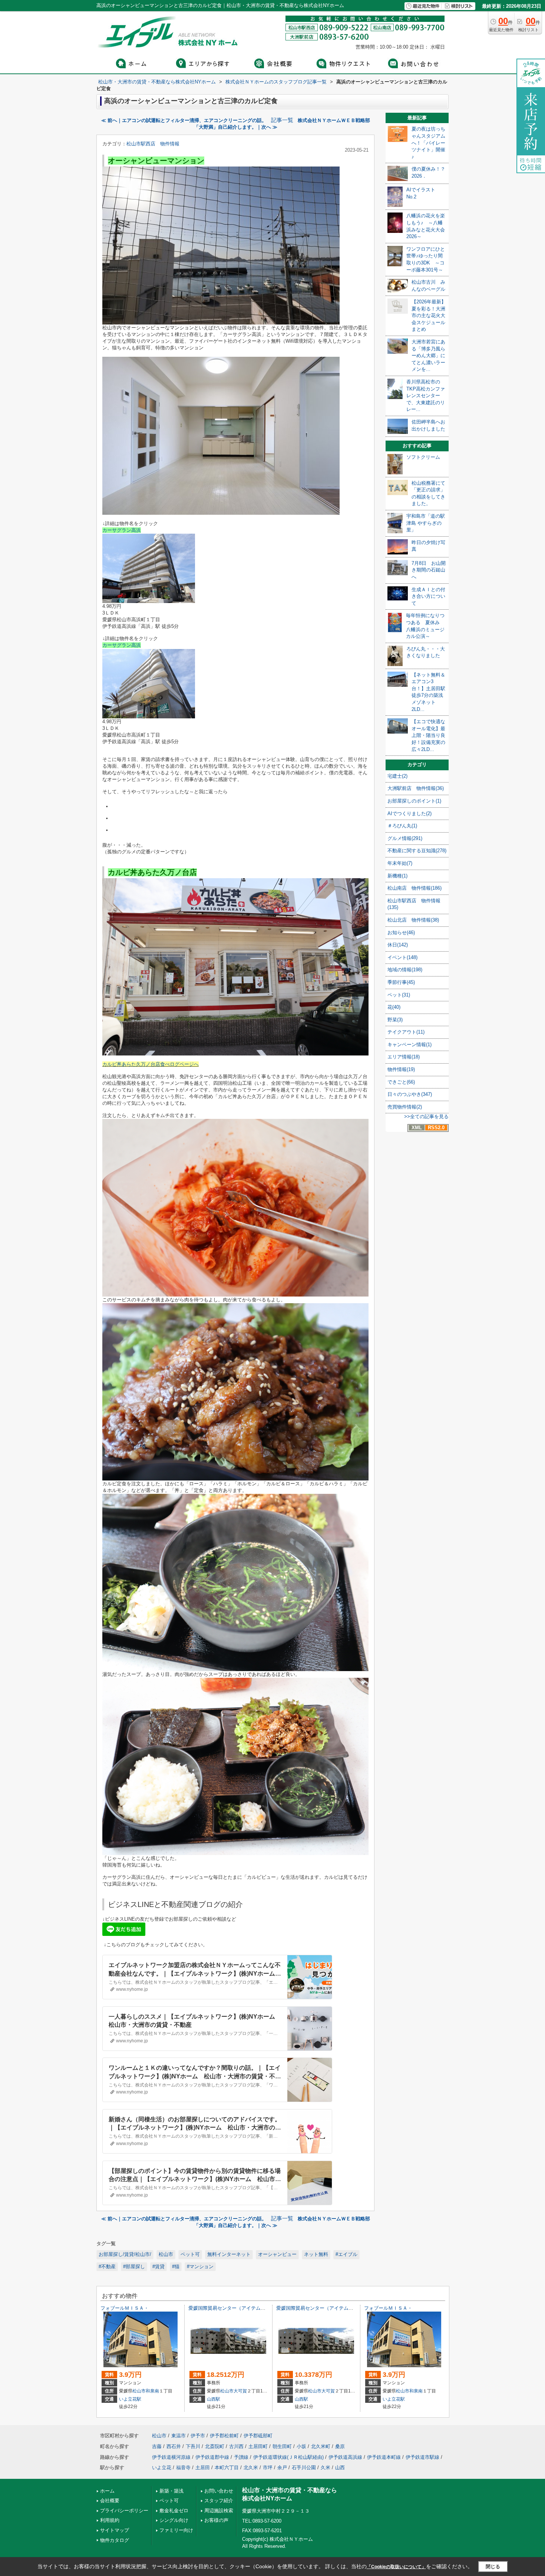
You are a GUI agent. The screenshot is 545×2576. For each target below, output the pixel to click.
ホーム (107, 2491)
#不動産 (107, 2267)
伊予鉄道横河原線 (171, 2457)
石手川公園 (304, 2468)
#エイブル (346, 2254)
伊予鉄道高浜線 (345, 2457)
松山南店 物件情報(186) (414, 888)
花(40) (394, 1007)
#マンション (200, 2267)
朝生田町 (282, 2446)
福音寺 (183, 2468)
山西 (340, 2468)
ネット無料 (316, 2254)
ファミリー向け (176, 2530)
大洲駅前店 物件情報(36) (416, 788)
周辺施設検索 (219, 2511)
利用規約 (110, 2520)
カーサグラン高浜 (122, 530)
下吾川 (193, 2446)
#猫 (176, 2267)
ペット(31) (399, 995)
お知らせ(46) (401, 933)
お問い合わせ (219, 2491)
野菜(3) (395, 1020)
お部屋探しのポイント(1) (414, 801)
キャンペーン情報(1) (409, 1045)
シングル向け (174, 2520)
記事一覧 (282, 120)
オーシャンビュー (277, 2254)
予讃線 (241, 2457)
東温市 (179, 2436)
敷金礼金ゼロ (174, 2511)
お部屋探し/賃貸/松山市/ (125, 2254)
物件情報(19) (401, 1069)
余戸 (282, 2468)
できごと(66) (401, 1082)
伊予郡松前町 (224, 2436)
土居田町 (258, 2446)
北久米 (251, 2468)
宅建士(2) (397, 776)
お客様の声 (216, 2520)
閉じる (493, 2567)
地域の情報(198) (405, 970)
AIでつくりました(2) (409, 813)
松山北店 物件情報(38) (413, 920)
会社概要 (110, 2501)
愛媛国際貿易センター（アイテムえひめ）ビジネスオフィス (253, 2308)
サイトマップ (115, 2530)
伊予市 (198, 2436)
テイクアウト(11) (406, 1032)
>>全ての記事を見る (426, 1116)
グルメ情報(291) (405, 838)
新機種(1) (397, 876)
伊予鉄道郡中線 (212, 2457)
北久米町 (321, 2446)
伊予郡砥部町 (258, 2436)
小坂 (301, 2446)
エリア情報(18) (404, 1057)
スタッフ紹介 (219, 2501)
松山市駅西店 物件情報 (153, 144)
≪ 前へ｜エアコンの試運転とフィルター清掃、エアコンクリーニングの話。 (184, 120)
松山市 (166, 2254)
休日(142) (398, 945)
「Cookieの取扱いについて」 (396, 2567)
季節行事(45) (401, 982)
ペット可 (190, 2254)
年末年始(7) (400, 863)
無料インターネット (229, 2254)
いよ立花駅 (130, 2399)
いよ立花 (162, 2468)
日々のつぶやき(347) (410, 1094)
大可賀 (240, 2391)
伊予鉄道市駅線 (422, 2457)
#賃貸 (158, 2267)
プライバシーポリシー (124, 2511)
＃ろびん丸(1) (402, 826)
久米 (326, 2468)
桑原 (340, 2446)
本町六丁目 (227, 2468)
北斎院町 (215, 2446)
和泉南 (152, 2391)
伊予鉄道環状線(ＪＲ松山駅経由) (288, 2457)
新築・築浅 (171, 2491)
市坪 (268, 2468)
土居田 (203, 2468)
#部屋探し (134, 2267)
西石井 (174, 2446)
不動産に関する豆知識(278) (417, 851)
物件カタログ (115, 2540)
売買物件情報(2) (405, 1107)
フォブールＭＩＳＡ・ (125, 2308)
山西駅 (214, 2399)
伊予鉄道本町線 (384, 2457)
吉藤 (157, 2446)
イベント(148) (402, 957)
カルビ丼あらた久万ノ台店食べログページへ (151, 1064)
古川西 (236, 2446)
